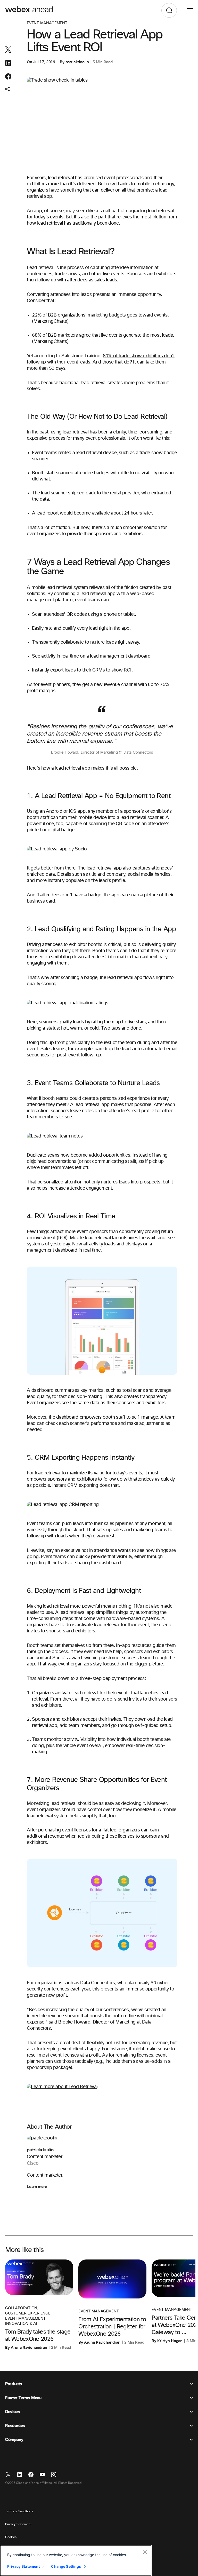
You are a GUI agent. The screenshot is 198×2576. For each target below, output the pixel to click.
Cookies (11, 2537)
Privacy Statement (18, 2524)
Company (14, 2440)
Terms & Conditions (19, 2511)
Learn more (37, 2187)
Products (13, 2384)
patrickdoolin (77, 62)
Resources (15, 2426)
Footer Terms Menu (23, 2398)
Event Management (47, 23)
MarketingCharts (50, 321)
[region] (76, 2561)
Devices (13, 2412)
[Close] (145, 2552)
